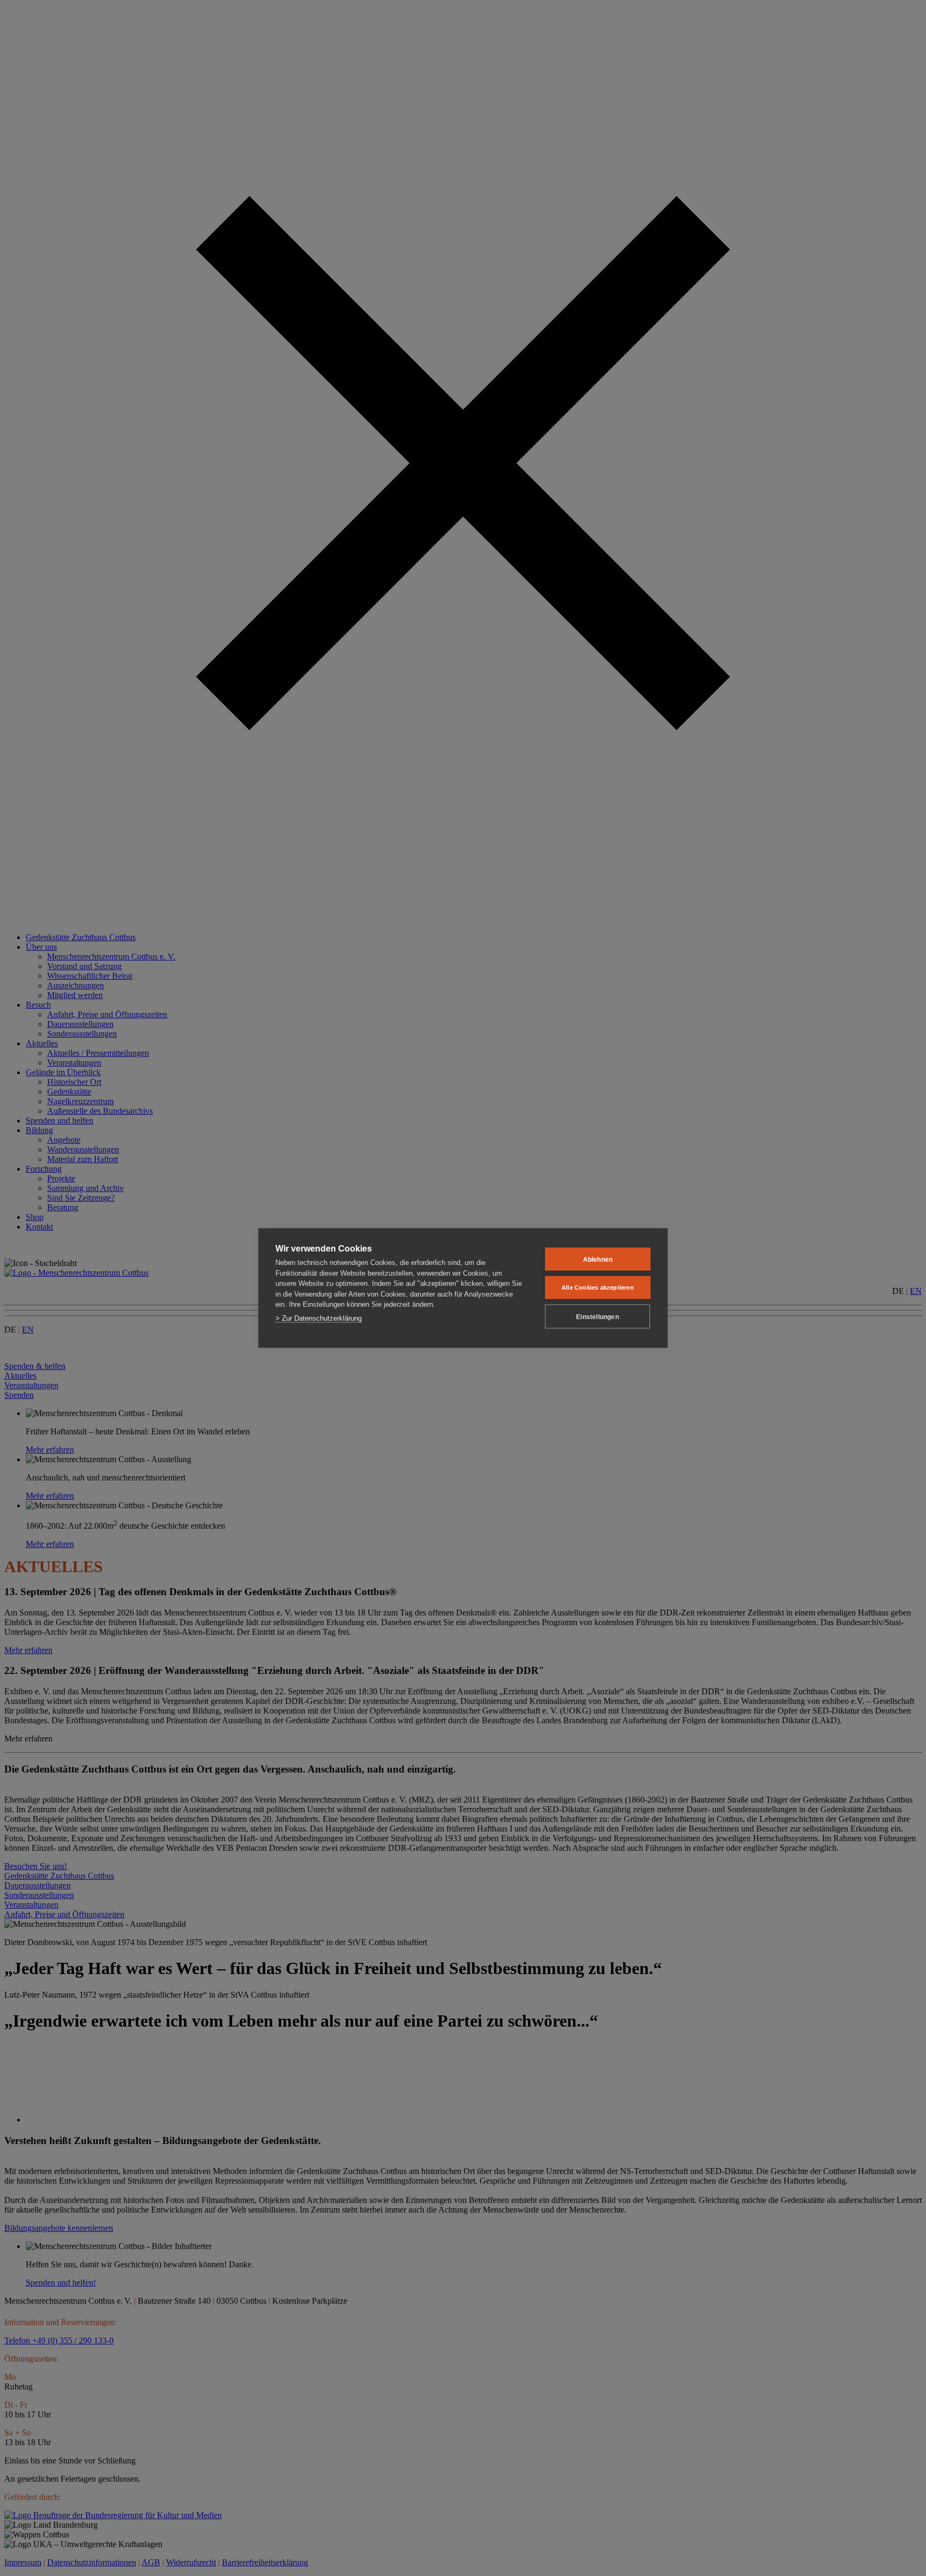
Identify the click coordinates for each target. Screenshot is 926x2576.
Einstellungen (598, 1316)
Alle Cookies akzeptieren (598, 1287)
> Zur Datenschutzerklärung (319, 1318)
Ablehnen (598, 1259)
